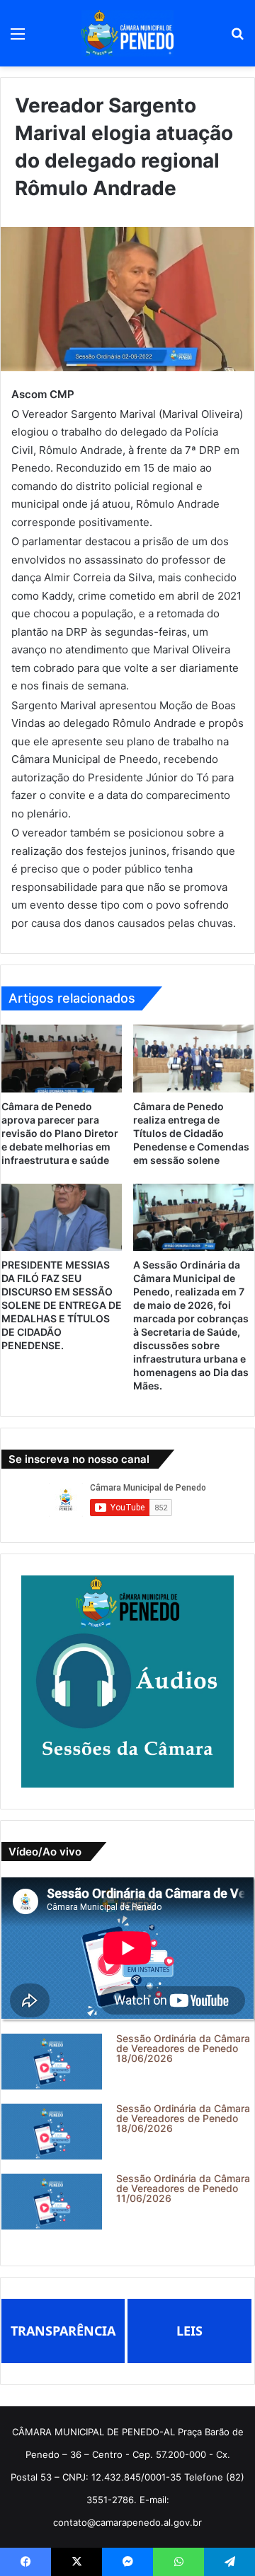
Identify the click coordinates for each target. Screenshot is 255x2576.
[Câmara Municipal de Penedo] (127, 33)
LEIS (189, 2331)
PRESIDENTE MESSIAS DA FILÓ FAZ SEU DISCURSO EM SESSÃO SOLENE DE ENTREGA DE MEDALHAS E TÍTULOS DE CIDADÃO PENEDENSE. (62, 1305)
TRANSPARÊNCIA (63, 2331)
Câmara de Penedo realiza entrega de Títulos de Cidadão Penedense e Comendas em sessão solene (191, 1133)
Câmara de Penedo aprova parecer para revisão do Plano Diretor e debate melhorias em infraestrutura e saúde (60, 1133)
